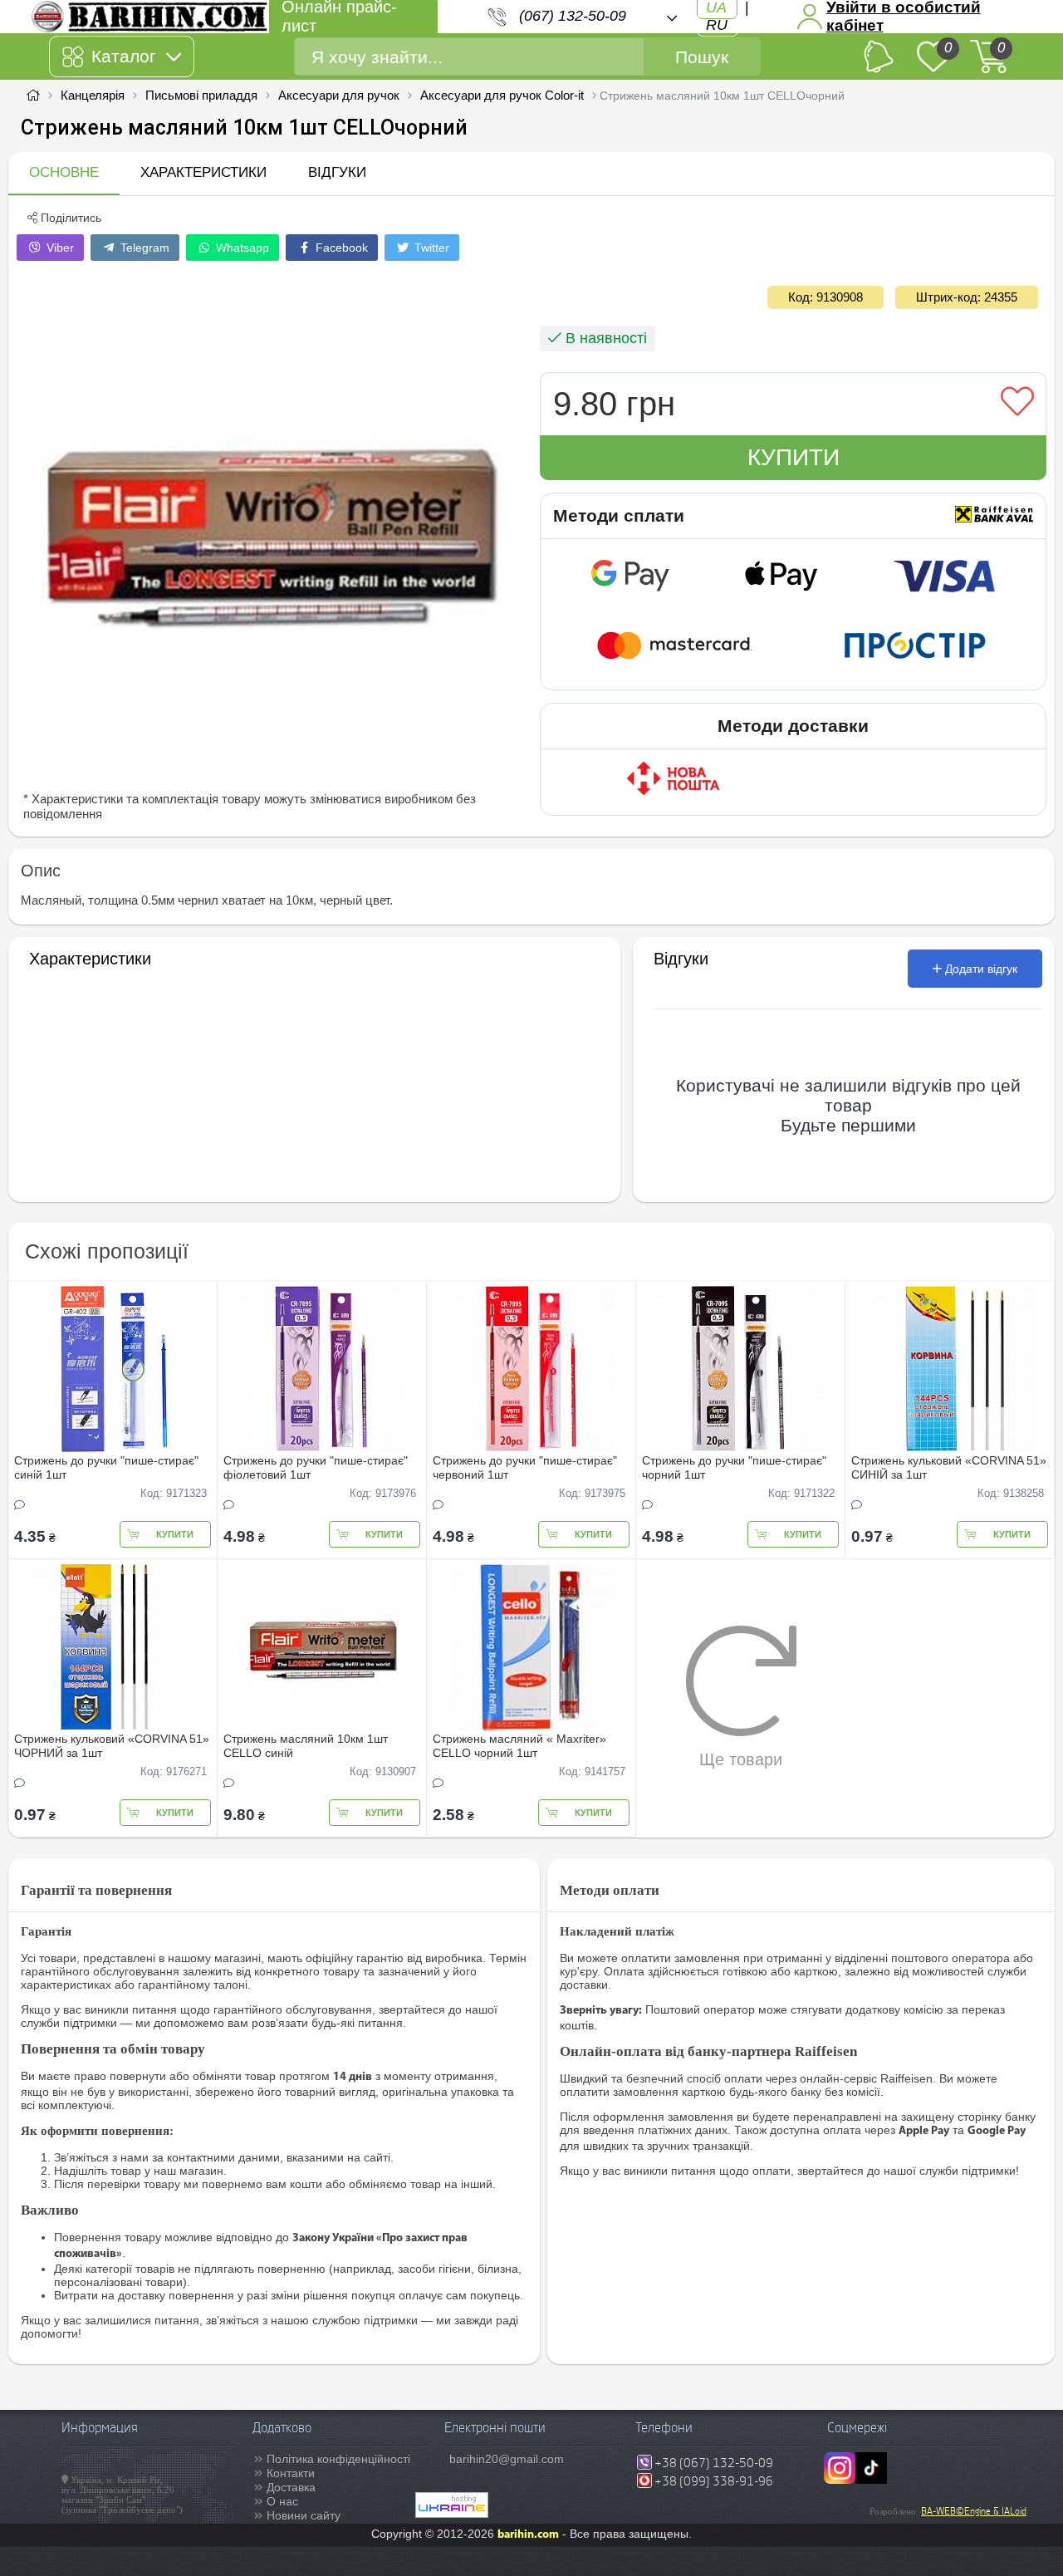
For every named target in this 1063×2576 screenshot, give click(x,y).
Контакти (291, 2473)
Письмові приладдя (201, 95)
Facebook (340, 248)
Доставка (291, 2487)
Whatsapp (241, 248)
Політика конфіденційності (338, 2459)
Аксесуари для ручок (339, 95)
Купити (794, 457)
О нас (282, 2501)
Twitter (430, 248)
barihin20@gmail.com (507, 2459)
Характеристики (203, 172)
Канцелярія (93, 95)
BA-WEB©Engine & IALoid (974, 2511)
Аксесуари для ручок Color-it (502, 95)
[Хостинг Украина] (452, 2514)
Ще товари (741, 1759)
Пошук (702, 57)
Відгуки (337, 172)
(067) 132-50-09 (573, 16)
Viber (59, 248)
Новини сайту (304, 2515)
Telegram (143, 248)
